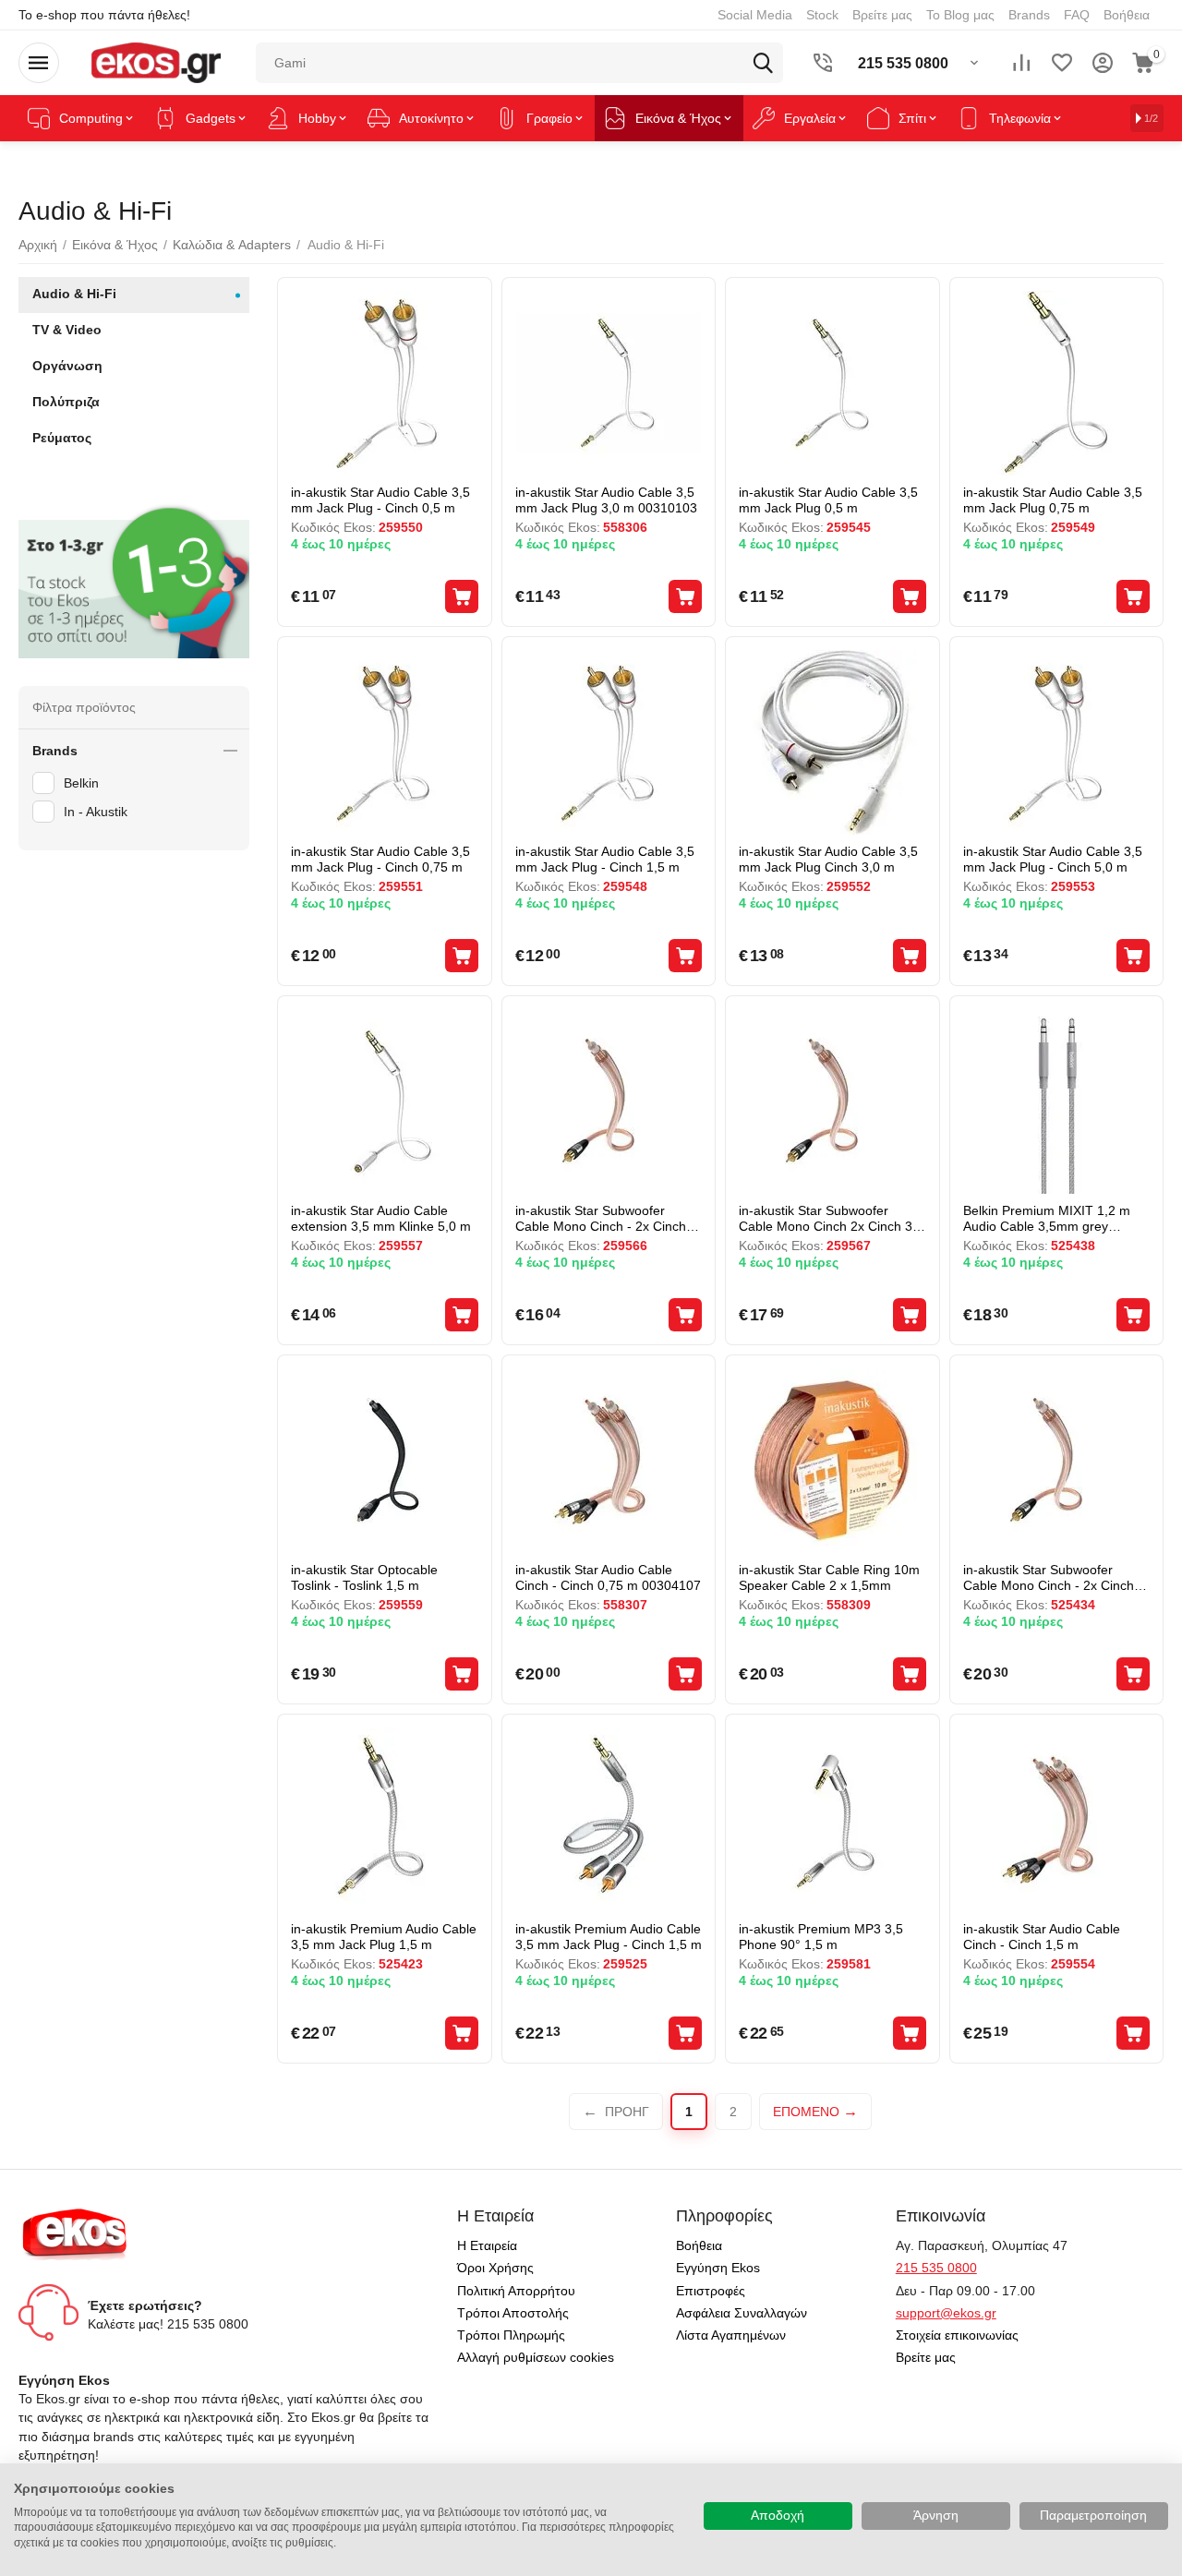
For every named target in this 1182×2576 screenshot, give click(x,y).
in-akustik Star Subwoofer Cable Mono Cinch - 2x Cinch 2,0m (601, 1218)
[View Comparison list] (1021, 63)
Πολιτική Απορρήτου (516, 2291)
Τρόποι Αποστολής (513, 2313)
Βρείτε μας (882, 15)
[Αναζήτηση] (763, 63)
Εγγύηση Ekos (718, 2268)
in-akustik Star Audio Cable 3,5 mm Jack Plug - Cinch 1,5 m (605, 859)
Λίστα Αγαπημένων (731, 2335)
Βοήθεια (1127, 15)
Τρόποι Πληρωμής (511, 2335)
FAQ (1077, 15)
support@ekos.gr (946, 2313)
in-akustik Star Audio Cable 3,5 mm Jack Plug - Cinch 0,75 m (380, 859)
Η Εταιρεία (487, 2245)
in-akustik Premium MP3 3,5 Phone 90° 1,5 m (821, 1937)
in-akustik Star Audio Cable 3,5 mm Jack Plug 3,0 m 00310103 (606, 500)
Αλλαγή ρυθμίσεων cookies (536, 2357)
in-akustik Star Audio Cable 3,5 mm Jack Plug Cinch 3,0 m (828, 859)
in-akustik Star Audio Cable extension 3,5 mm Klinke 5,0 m (381, 1218)
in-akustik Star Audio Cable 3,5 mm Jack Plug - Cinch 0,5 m (380, 500)
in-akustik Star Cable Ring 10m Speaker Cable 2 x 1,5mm (829, 1577)
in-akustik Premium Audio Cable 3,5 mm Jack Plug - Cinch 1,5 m (609, 1937)
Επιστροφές (711, 2291)
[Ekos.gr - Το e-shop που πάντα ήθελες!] (156, 62)
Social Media (755, 15)
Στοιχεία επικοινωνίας (957, 2335)
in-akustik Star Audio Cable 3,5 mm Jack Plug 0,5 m (828, 500)
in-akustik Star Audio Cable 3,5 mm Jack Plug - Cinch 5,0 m (1053, 859)
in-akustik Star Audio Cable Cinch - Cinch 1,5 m (1042, 1937)
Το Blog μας (960, 15)
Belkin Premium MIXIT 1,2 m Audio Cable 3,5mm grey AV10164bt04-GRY (1047, 1218)
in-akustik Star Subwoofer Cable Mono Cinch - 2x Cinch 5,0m (1049, 1577)
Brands (1029, 15)
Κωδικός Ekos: (333, 527)
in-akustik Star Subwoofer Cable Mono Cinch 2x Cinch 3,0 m (831, 1218)
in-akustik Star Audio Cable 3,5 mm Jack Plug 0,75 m (1053, 500)
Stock (822, 15)
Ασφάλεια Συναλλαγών (742, 2313)
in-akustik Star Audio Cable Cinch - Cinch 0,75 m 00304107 (608, 1577)
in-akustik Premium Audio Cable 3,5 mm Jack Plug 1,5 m (384, 1937)
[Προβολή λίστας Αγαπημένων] (1062, 63)
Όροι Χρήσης (495, 2268)
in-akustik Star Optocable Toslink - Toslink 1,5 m (364, 1577)
